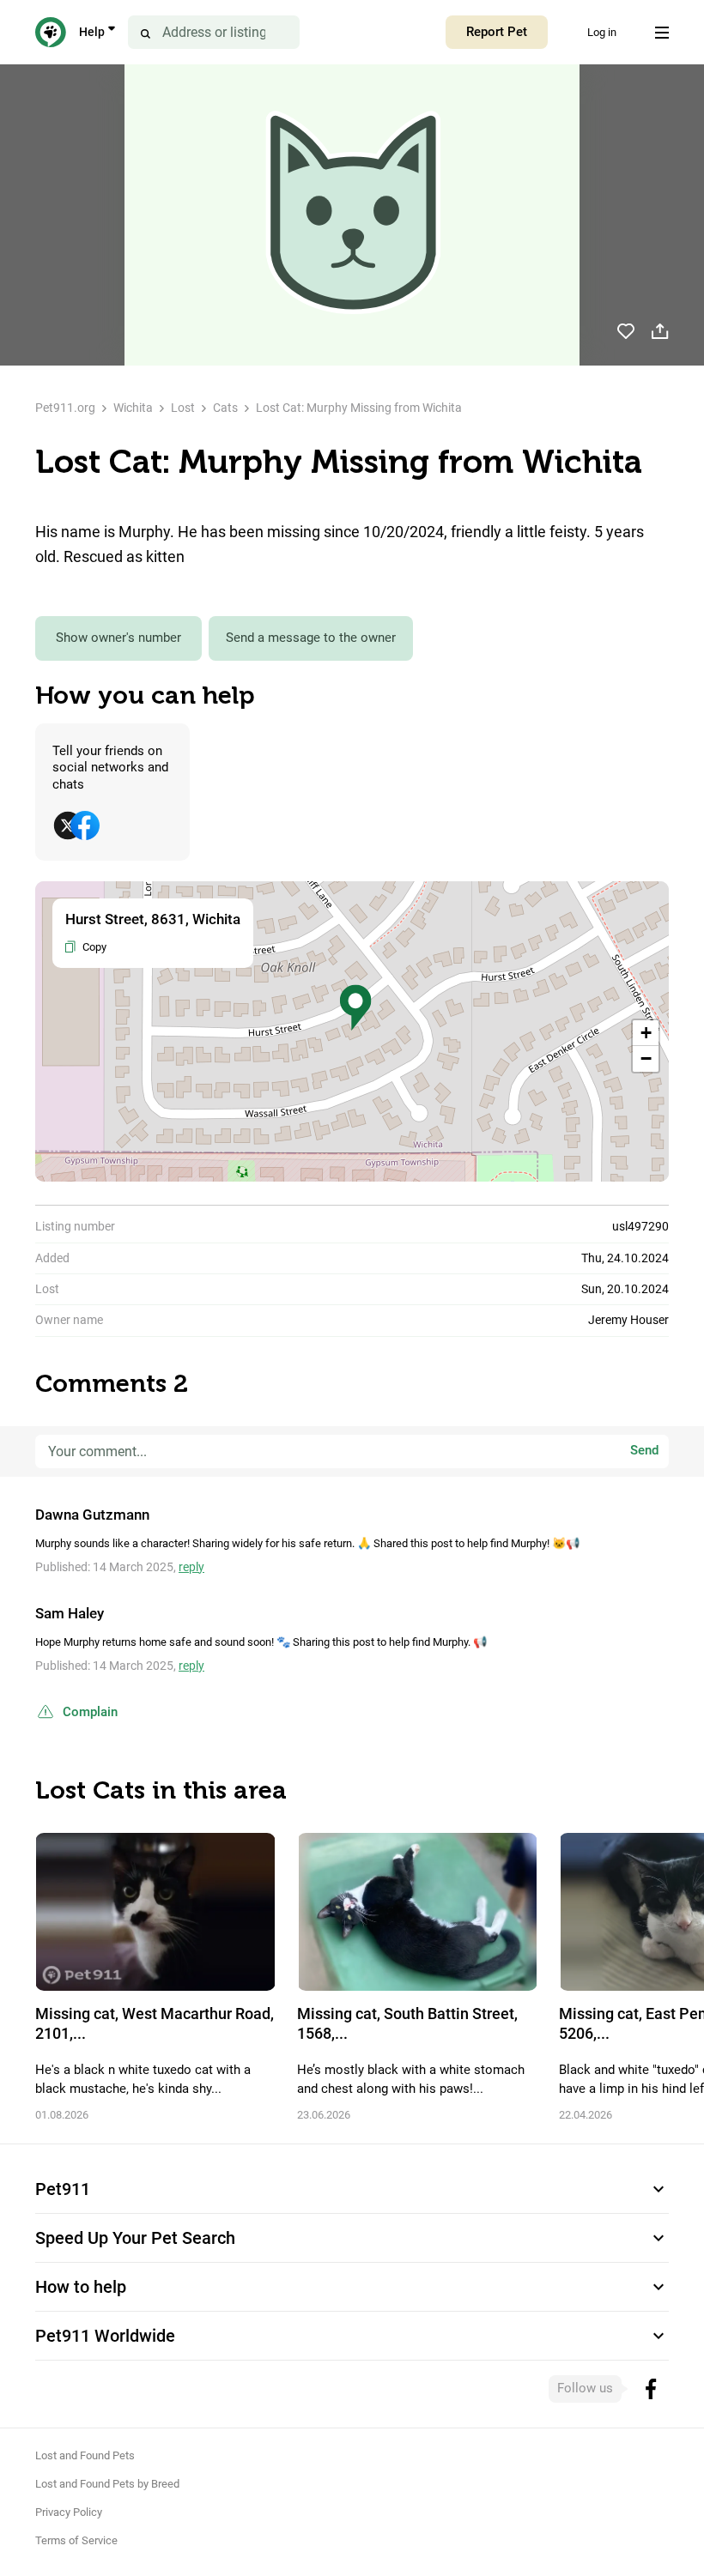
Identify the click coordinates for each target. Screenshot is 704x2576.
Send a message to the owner (311, 638)
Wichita (133, 408)
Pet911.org (65, 408)
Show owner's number (118, 638)
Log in (602, 32)
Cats (225, 408)
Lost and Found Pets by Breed (107, 2484)
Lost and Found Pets (85, 2455)
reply (191, 1567)
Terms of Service (76, 2540)
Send (644, 1451)
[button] (355, 1008)
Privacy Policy (69, 2512)
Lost (183, 408)
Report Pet (497, 32)
